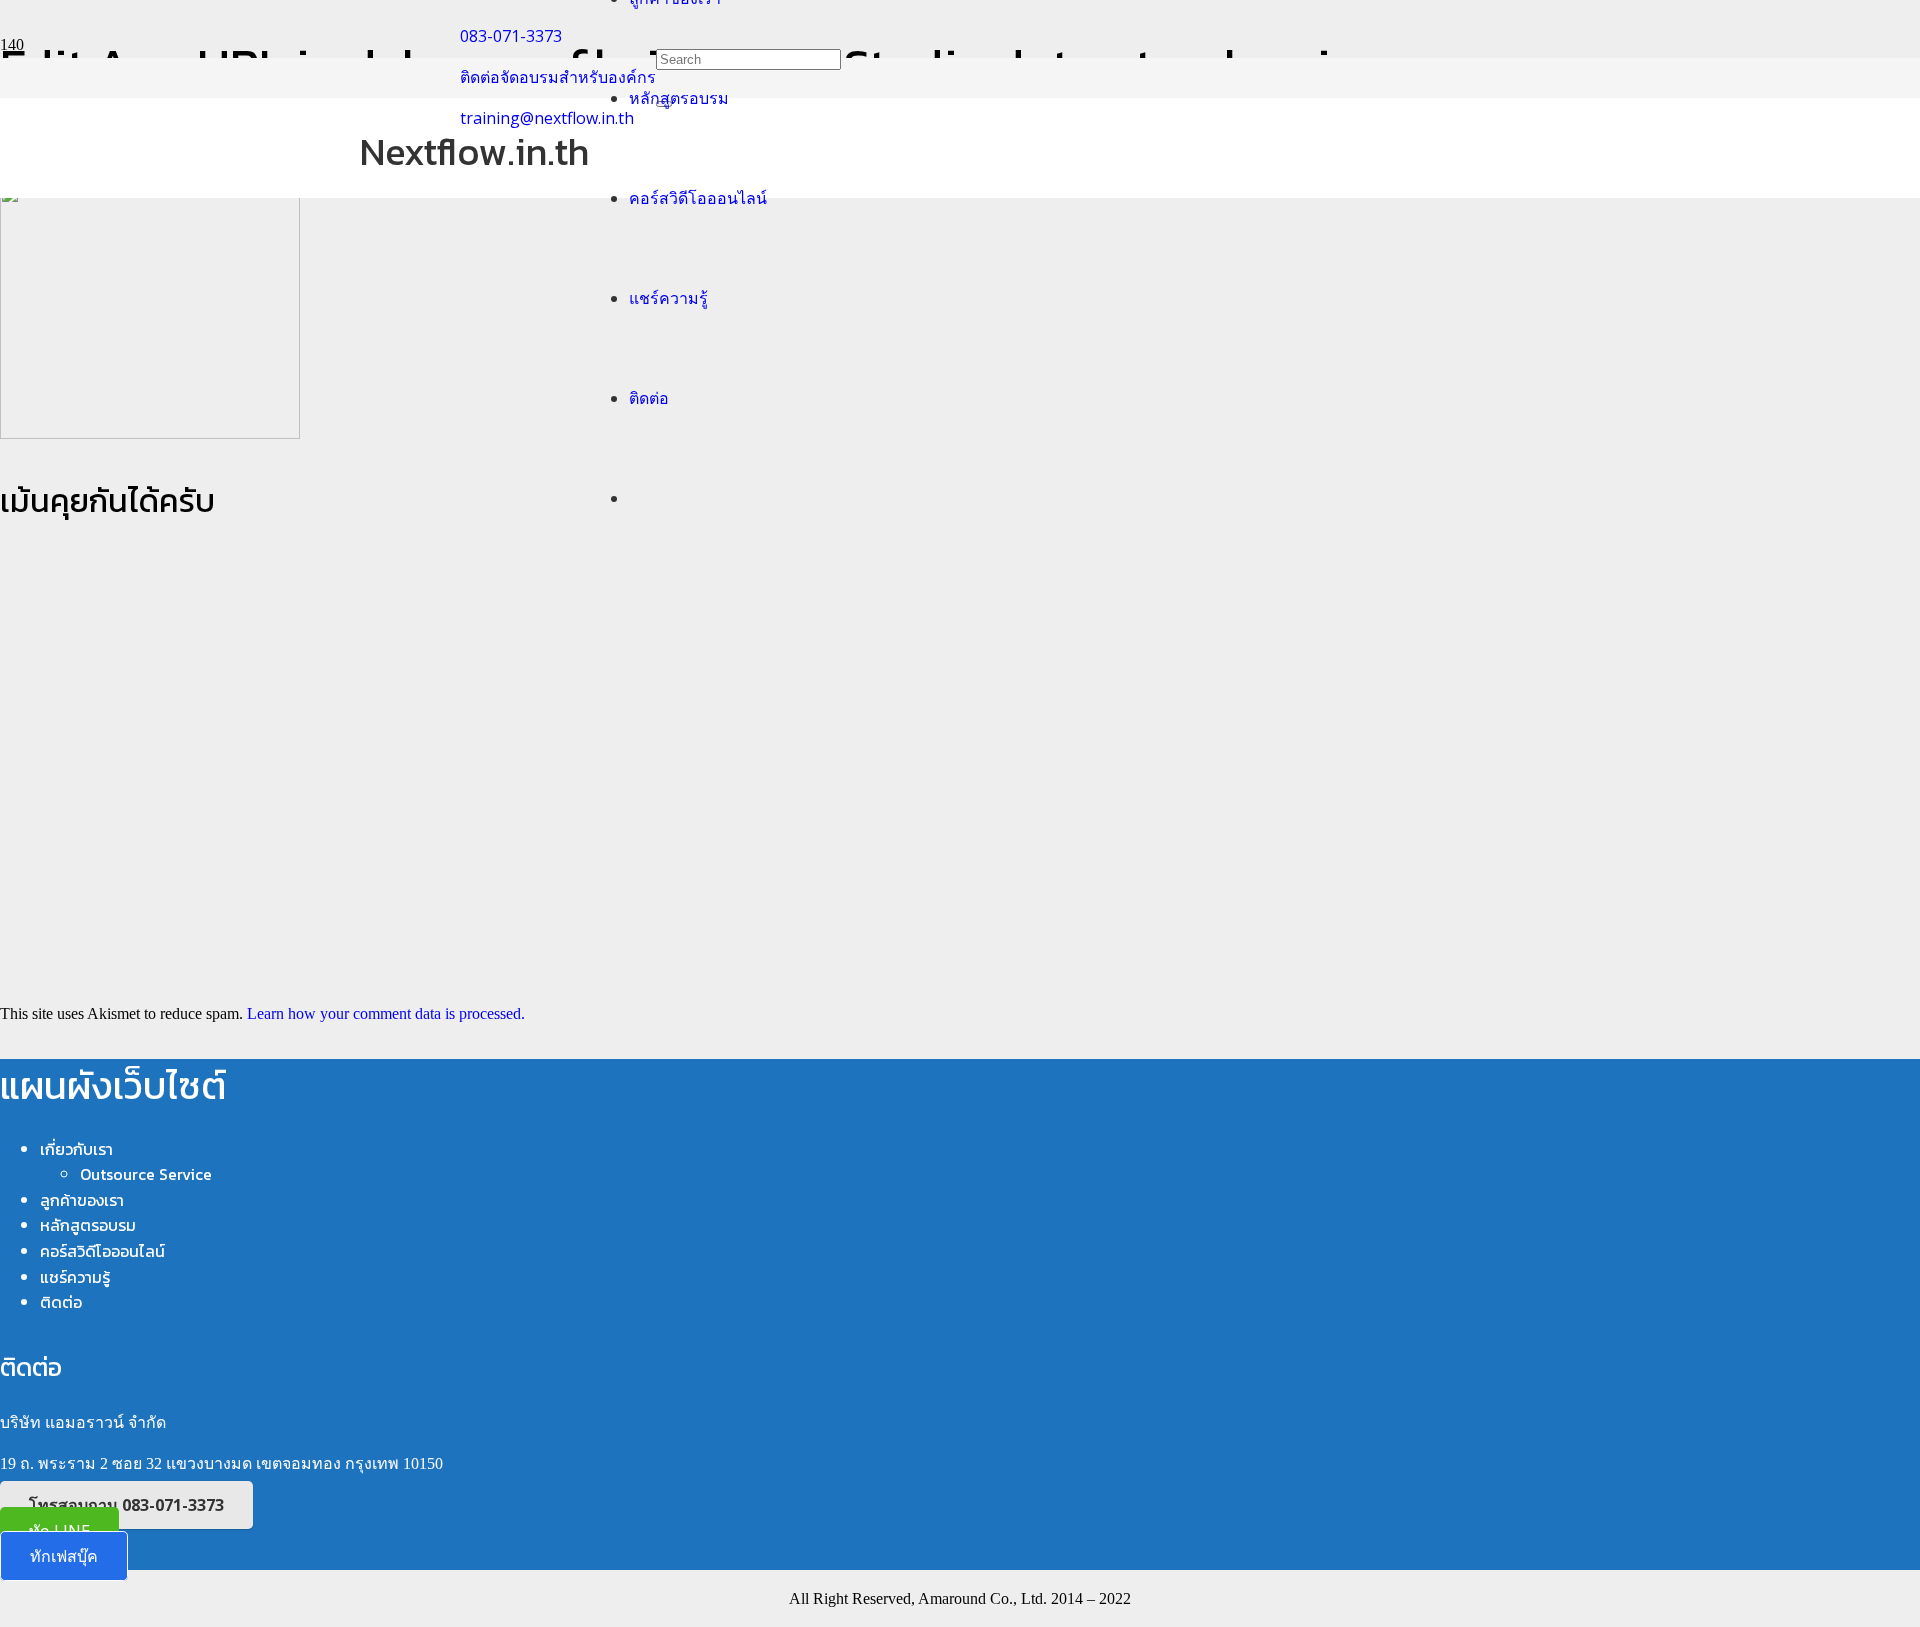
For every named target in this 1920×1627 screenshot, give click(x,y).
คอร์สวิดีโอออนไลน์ (102, 1251)
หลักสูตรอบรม (88, 1225)
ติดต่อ (61, 1302)
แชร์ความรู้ (75, 1277)
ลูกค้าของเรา (82, 1200)
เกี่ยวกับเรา (76, 1149)
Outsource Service (146, 1174)
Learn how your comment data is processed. (386, 1013)
